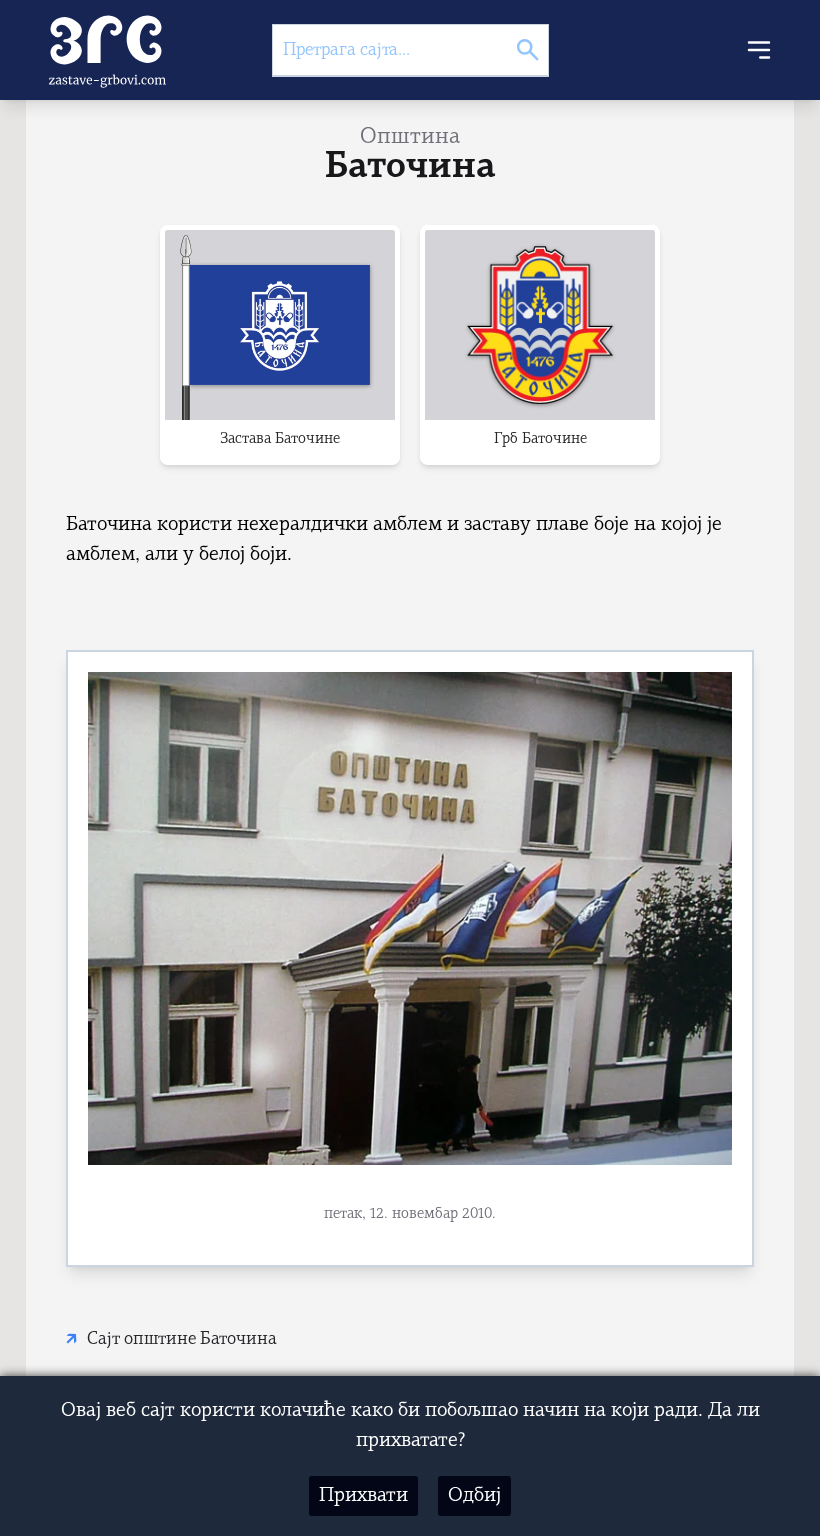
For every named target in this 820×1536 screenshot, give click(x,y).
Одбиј (474, 1496)
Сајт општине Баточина (182, 1339)
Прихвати (363, 1496)
